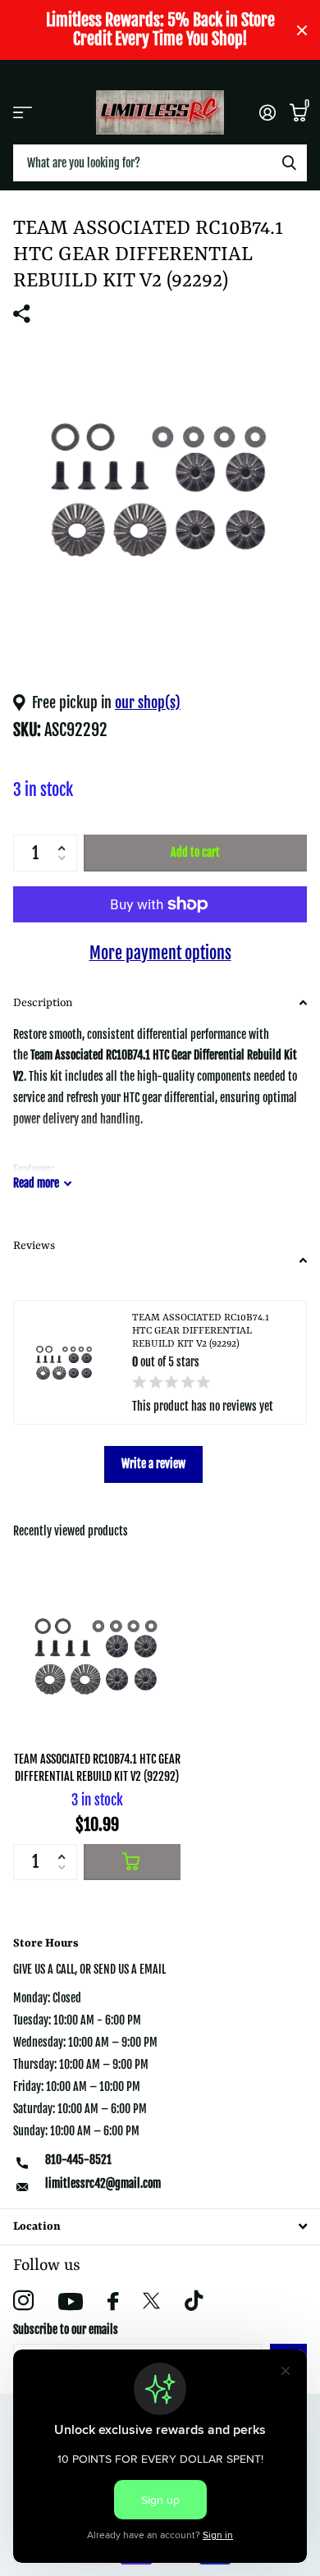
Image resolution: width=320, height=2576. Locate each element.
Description (43, 1003)
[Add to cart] (132, 1862)
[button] (65, 840)
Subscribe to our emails (66, 2329)
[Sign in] (267, 112)
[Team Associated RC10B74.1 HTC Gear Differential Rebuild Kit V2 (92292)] (97, 1655)
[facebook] (113, 2301)
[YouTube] (71, 2301)
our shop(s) (148, 702)
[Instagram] (23, 2301)
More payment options (160, 953)
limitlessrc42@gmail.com (103, 2183)
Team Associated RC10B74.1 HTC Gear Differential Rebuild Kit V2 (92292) (97, 1768)
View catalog (23, 112)
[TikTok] (194, 2301)
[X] (151, 2301)
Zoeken (289, 163)
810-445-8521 (78, 2160)
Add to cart (195, 852)
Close (302, 30)
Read (36, 1183)
